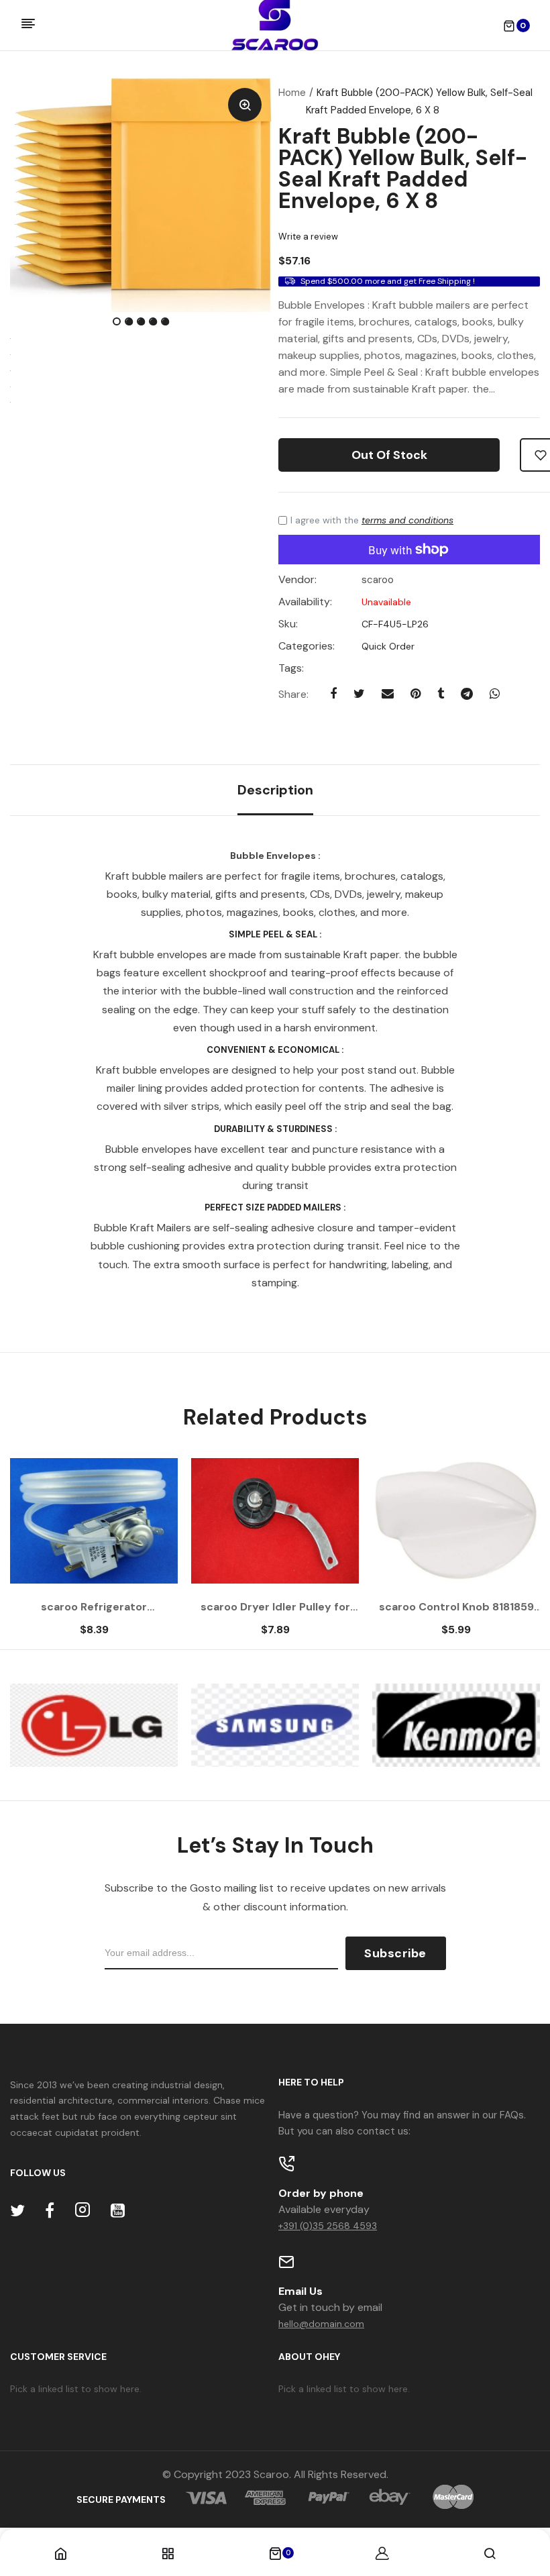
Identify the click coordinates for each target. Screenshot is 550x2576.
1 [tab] (118, 323)
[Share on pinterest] (416, 694)
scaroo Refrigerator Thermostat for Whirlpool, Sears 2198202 (94, 1607)
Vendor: (297, 580)
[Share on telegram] (467, 694)
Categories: (307, 646)
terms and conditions (407, 520)
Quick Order (387, 646)
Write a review (308, 237)
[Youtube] (118, 2211)
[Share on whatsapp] (495, 694)
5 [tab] (166, 323)
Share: (293, 694)
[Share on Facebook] (333, 694)
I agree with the (372, 520)
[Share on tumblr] (441, 694)
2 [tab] (130, 323)
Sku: (288, 624)
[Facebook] (50, 2211)
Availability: (305, 602)
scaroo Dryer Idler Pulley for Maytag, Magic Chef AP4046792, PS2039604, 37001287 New (275, 1607)
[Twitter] (17, 2211)
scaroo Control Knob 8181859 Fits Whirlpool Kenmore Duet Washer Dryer (456, 1607)
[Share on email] (388, 694)
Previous (47, 1554)
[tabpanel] (141, 195)
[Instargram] (82, 2211)
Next (503, 1554)
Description (275, 790)
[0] (275, 2555)
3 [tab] (142, 323)
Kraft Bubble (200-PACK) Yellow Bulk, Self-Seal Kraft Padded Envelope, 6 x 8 (403, 168)
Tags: (291, 668)
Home (292, 93)
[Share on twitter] (359, 694)
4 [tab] (154, 323)
